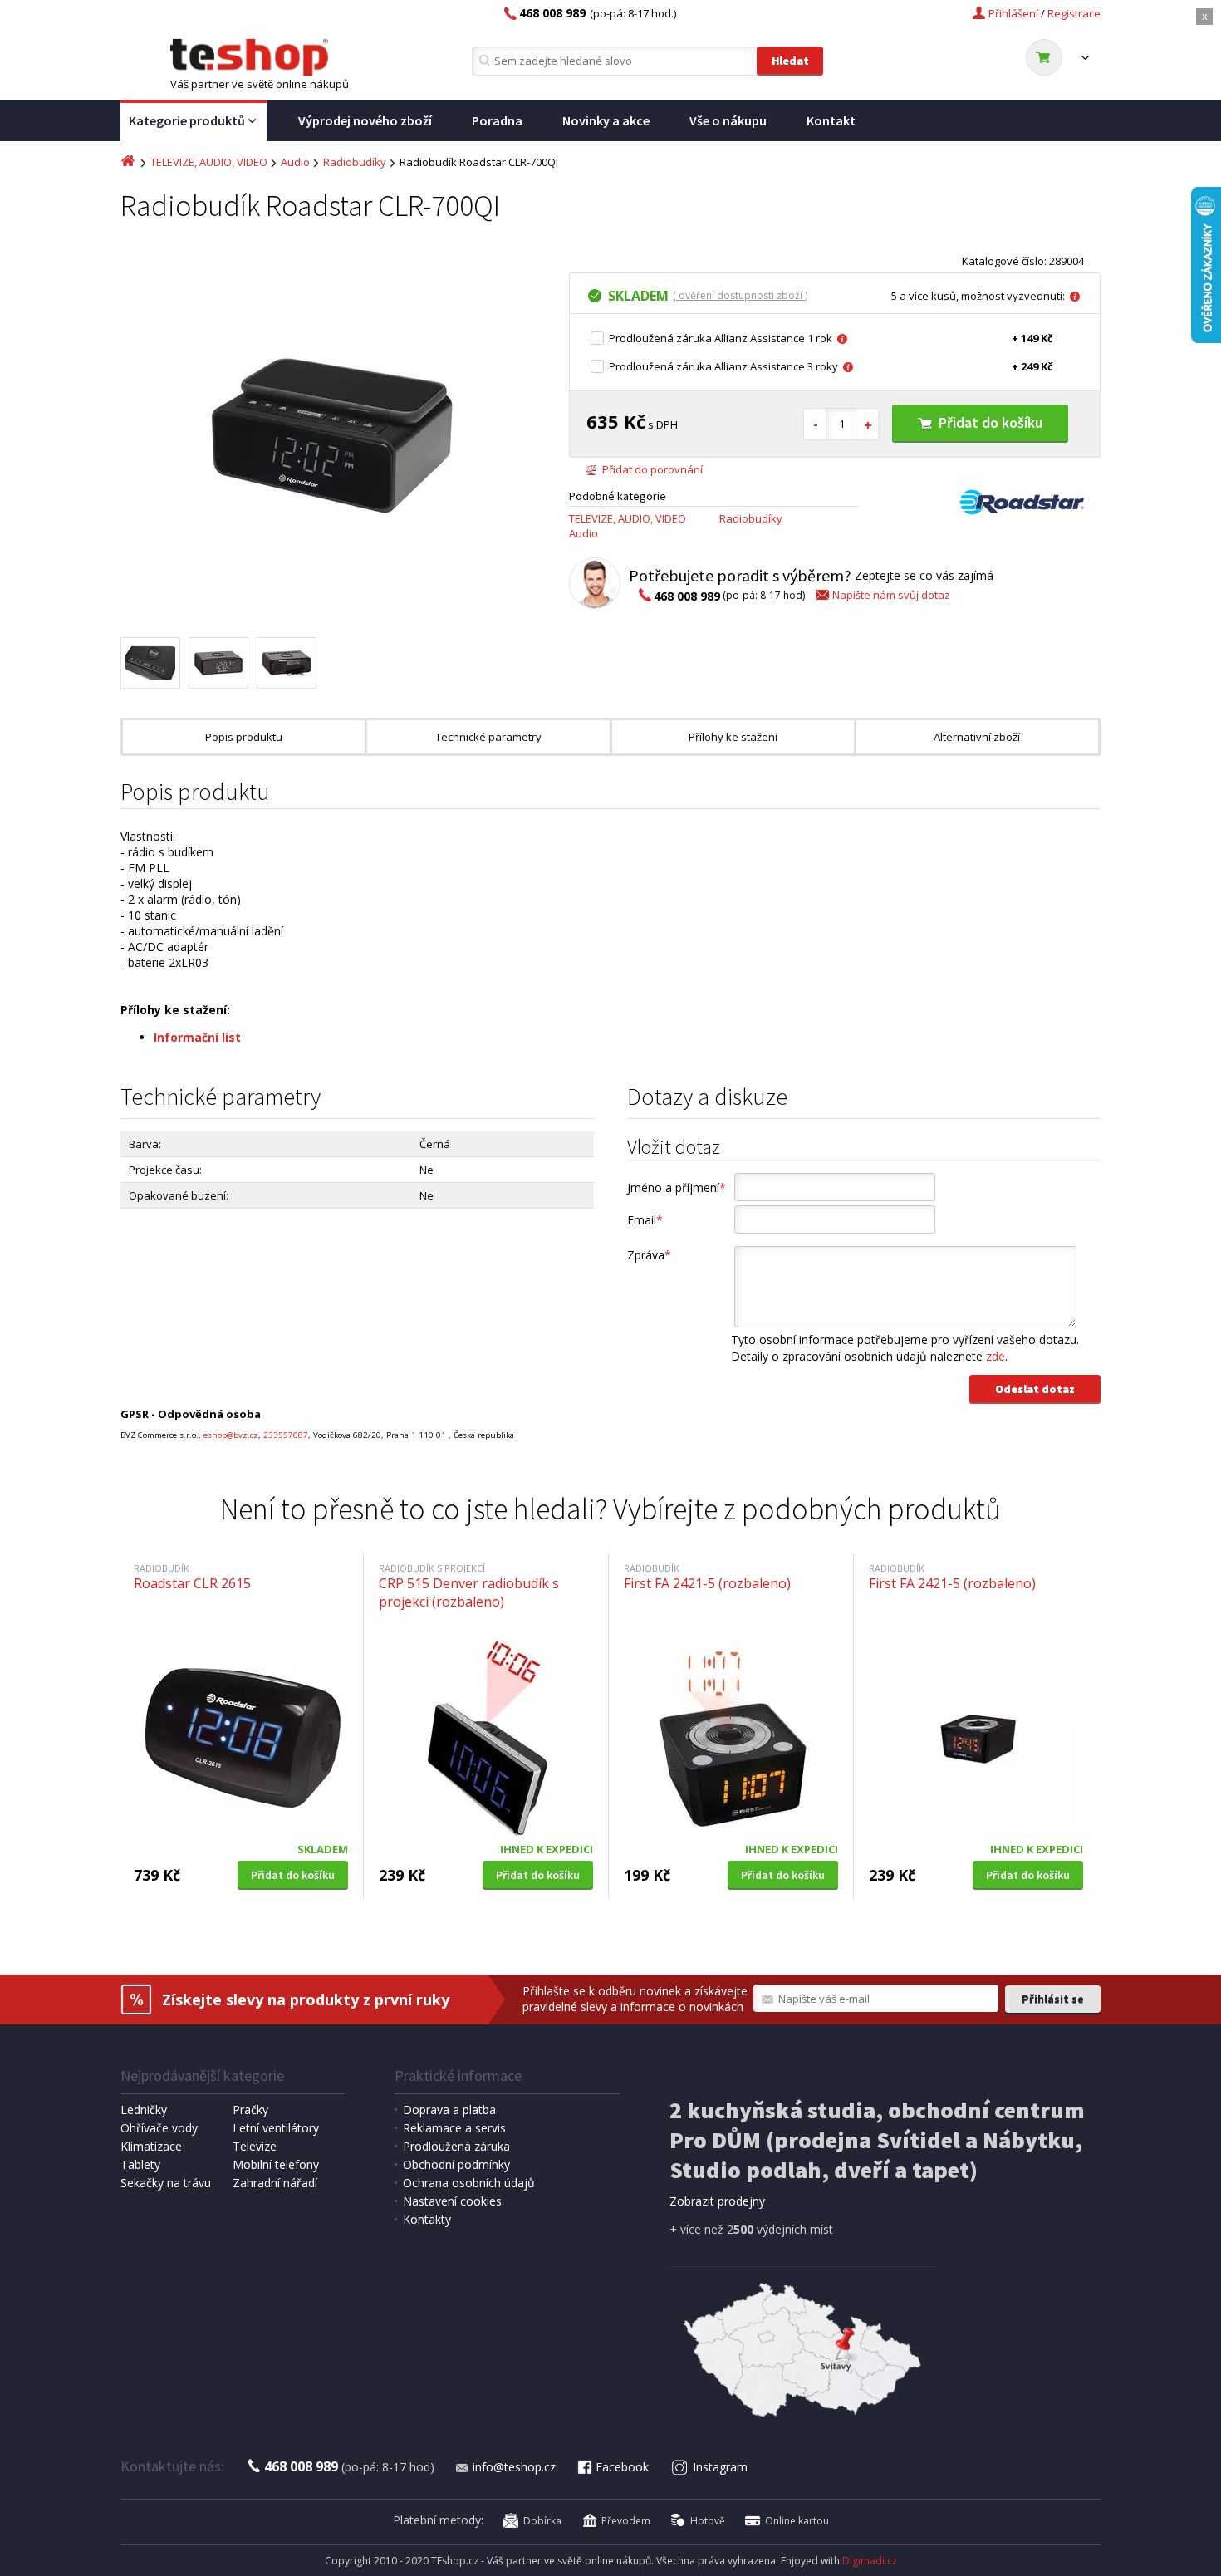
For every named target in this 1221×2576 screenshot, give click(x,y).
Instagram (720, 2467)
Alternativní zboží (977, 737)
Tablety (140, 2164)
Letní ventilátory (276, 2128)
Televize (255, 2146)
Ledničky (144, 2110)
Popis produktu (244, 737)
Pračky (250, 2110)
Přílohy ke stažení (733, 737)
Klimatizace (151, 2146)
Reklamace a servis (454, 2128)
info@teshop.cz (514, 2467)
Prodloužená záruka (456, 2146)
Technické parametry (488, 737)
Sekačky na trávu (166, 2183)
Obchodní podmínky (456, 2164)
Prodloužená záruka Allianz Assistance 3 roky (723, 366)
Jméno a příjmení (677, 1187)
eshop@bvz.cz (231, 1435)
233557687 (286, 1435)
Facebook (622, 2467)
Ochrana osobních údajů (469, 2183)
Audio (295, 162)
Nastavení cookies (452, 2201)
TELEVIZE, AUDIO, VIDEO (209, 162)
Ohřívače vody (159, 2128)
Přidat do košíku (991, 422)
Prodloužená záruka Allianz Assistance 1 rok (721, 338)
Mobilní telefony (276, 2164)
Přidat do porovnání (652, 469)
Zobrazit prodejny (717, 2201)
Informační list (197, 1037)
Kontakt (831, 120)
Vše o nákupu (728, 120)
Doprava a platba (449, 2110)
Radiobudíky (355, 162)
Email (645, 1220)
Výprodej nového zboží (365, 120)
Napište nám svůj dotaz (891, 595)
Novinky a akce (606, 120)
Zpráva (649, 1255)
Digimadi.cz (870, 2561)
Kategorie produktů (187, 120)
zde (995, 1356)
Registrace (1074, 13)
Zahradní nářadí (275, 2183)
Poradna (497, 120)
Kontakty (427, 2219)
